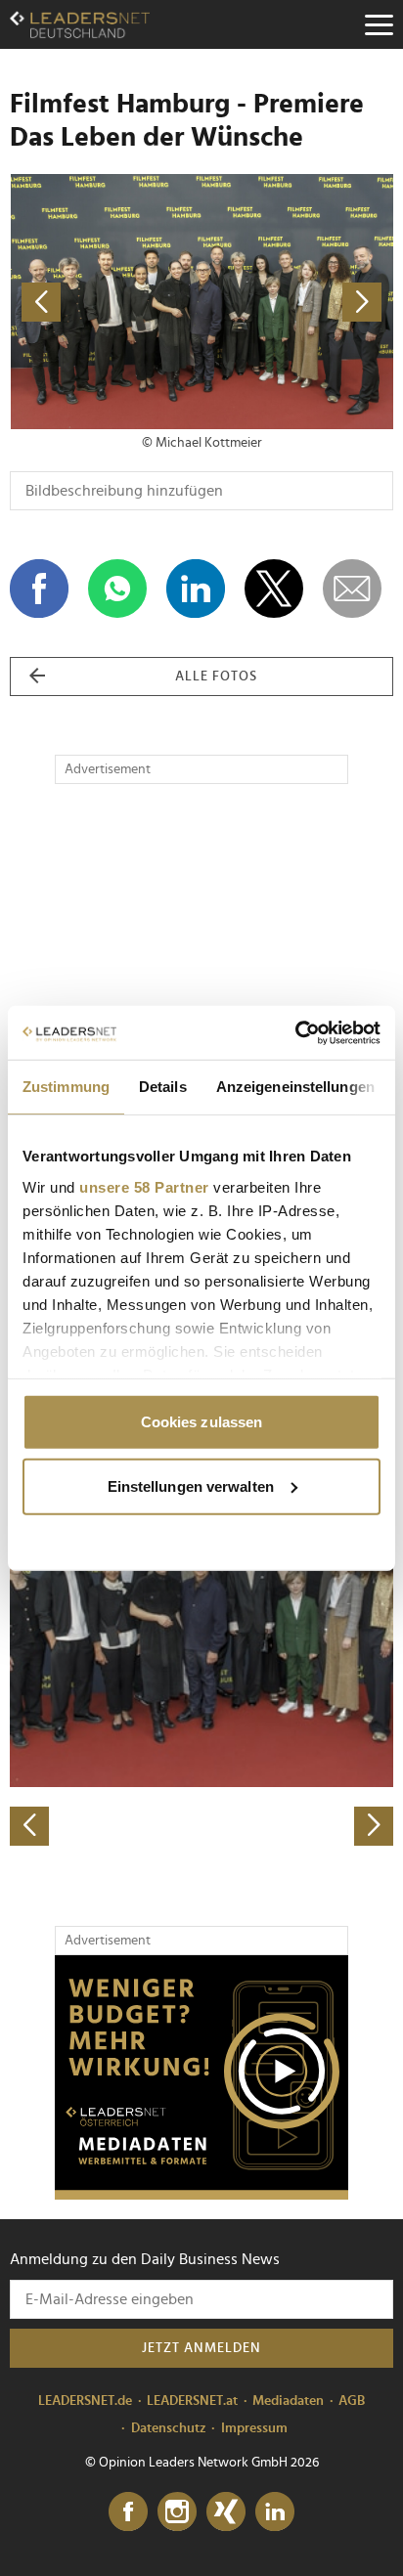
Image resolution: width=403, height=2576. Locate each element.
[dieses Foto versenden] (352, 589)
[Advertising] (201, 2077)
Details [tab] (163, 1087)
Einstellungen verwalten (191, 1485)
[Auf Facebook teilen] (39, 589)
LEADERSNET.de (85, 2401)
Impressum (254, 2428)
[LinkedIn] (275, 2512)
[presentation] (29, 1826)
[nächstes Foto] (297, 302)
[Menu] (379, 24)
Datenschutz (169, 2428)
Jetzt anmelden (201, 2348)
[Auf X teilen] (274, 589)
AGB (352, 2401)
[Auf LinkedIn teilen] (196, 589)
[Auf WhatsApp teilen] (117, 589)
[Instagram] (177, 2512)
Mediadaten (288, 2401)
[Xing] (226, 2512)
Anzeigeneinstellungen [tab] (295, 1087)
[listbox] (201, 1658)
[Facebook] (128, 2512)
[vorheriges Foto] (106, 302)
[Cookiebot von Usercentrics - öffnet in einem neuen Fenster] (295, 1032)
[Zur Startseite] (80, 24)
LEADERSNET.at (192, 2401)
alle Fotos (216, 677)
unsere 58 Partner (144, 1186)
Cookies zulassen (202, 1422)
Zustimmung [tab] (66, 1087)
